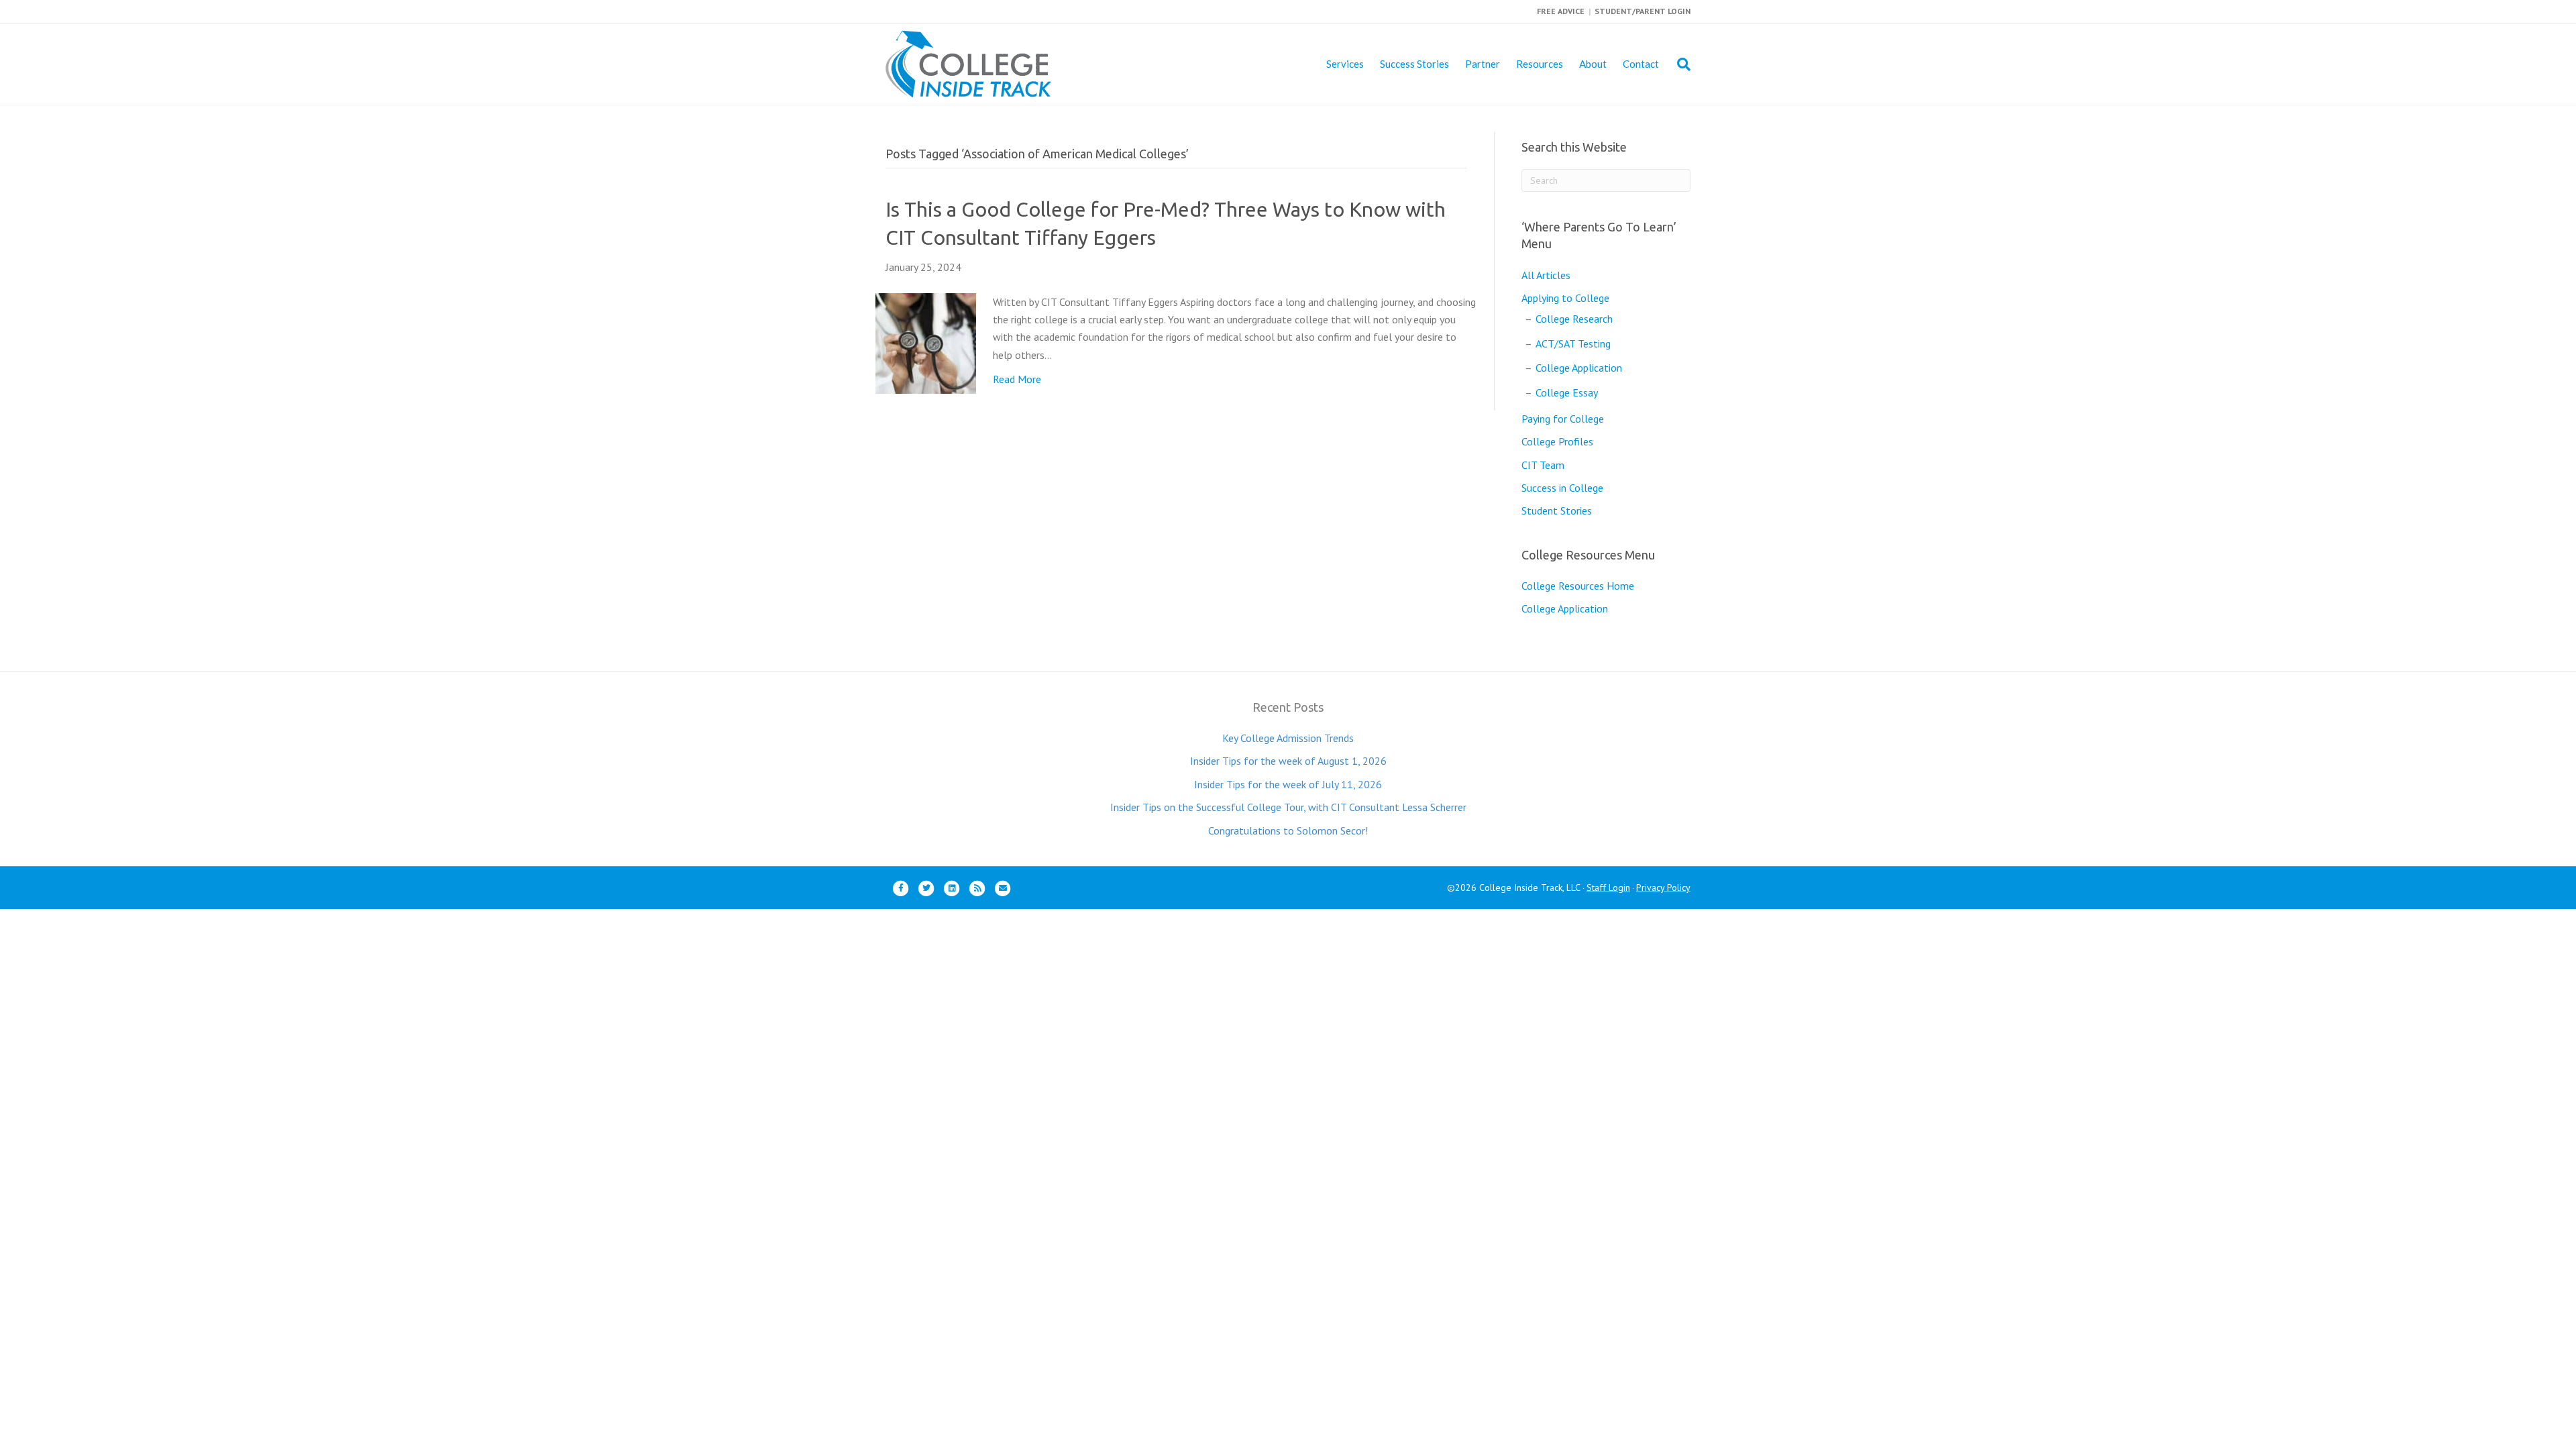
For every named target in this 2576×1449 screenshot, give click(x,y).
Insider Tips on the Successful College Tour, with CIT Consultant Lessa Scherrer (1288, 807)
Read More (1017, 379)
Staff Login (1608, 888)
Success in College (1562, 488)
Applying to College (1565, 298)
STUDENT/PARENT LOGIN (1643, 11)
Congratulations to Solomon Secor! (1288, 830)
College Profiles (1557, 441)
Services (1345, 64)
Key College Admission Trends (1288, 738)
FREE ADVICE (1561, 11)
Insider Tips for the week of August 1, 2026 (1288, 761)
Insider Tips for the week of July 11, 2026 (1288, 784)
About (1593, 64)
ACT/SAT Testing (1573, 343)
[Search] (1679, 64)
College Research (1574, 319)
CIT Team (1543, 465)
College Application (1579, 368)
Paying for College (1563, 419)
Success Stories (1414, 64)
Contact (1641, 64)
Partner (1483, 64)
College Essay (1567, 392)
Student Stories (1557, 511)
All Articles (1546, 275)
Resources (1540, 64)
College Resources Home (1578, 586)
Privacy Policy (1663, 888)
